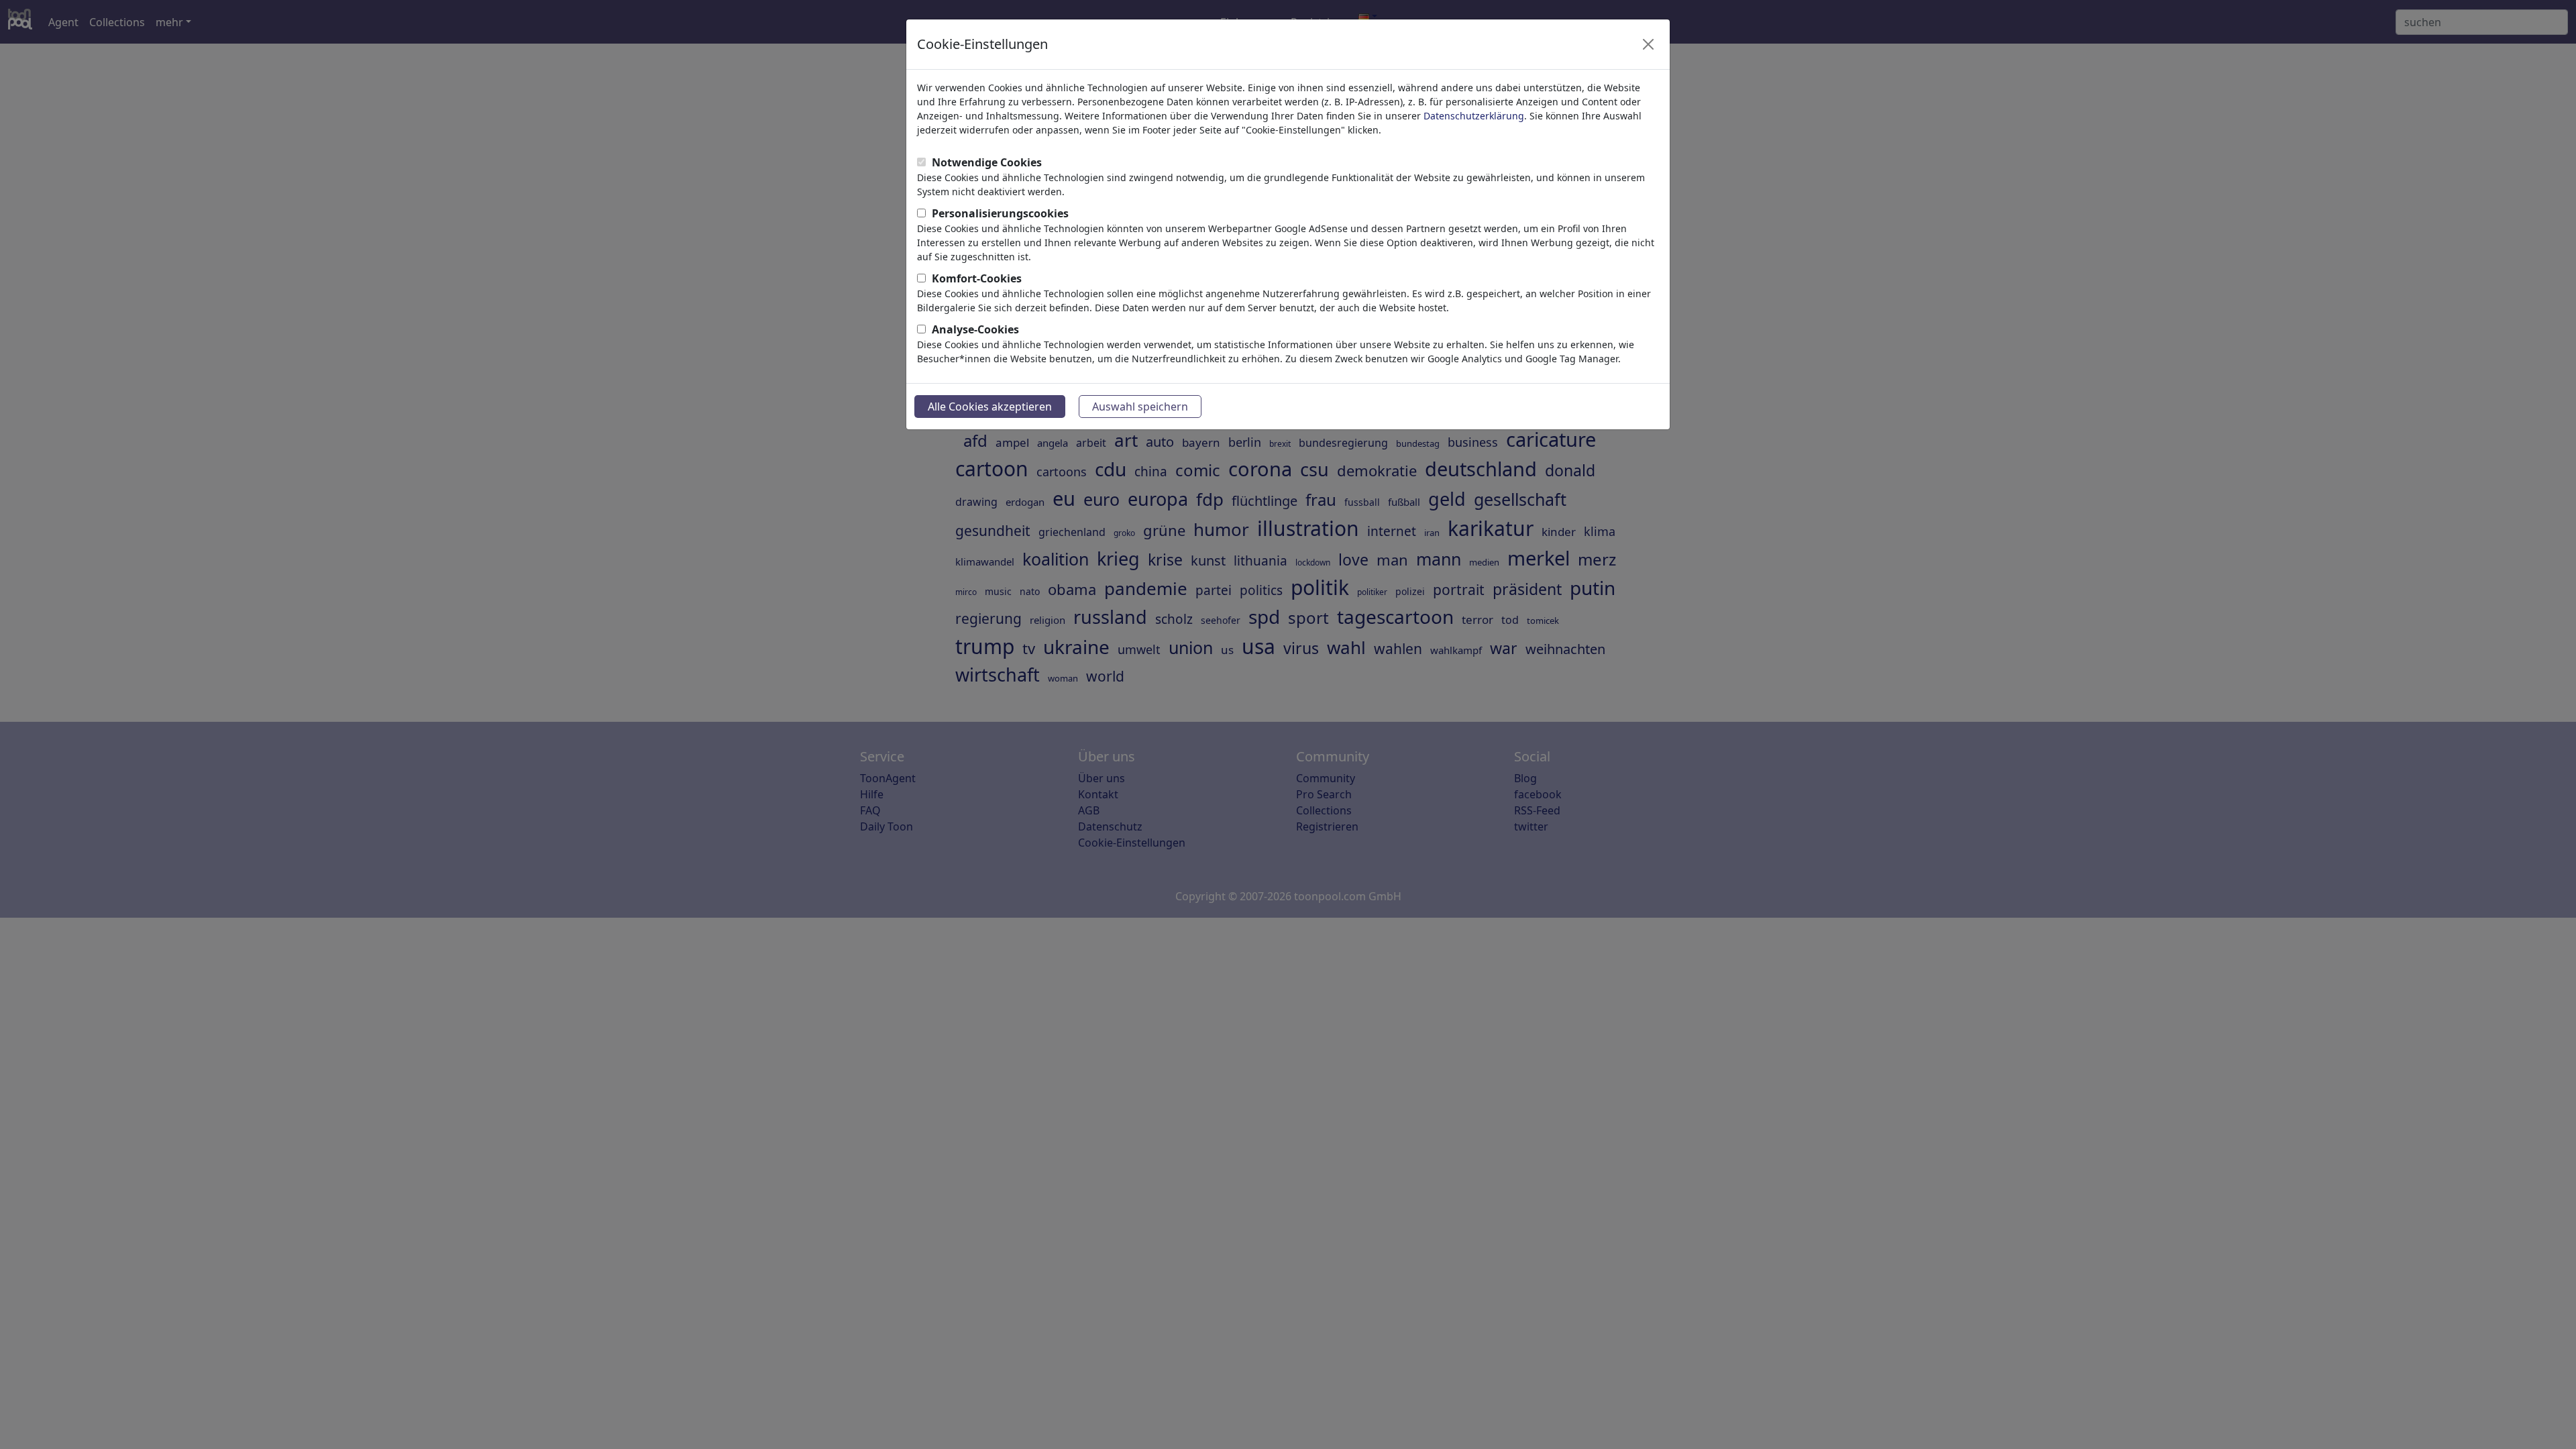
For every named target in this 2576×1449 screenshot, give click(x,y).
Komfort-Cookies (977, 278)
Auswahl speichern (1140, 407)
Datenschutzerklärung (1474, 116)
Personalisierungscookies (1000, 213)
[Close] (1648, 44)
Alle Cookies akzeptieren (990, 407)
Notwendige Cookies (987, 162)
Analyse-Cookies (975, 329)
